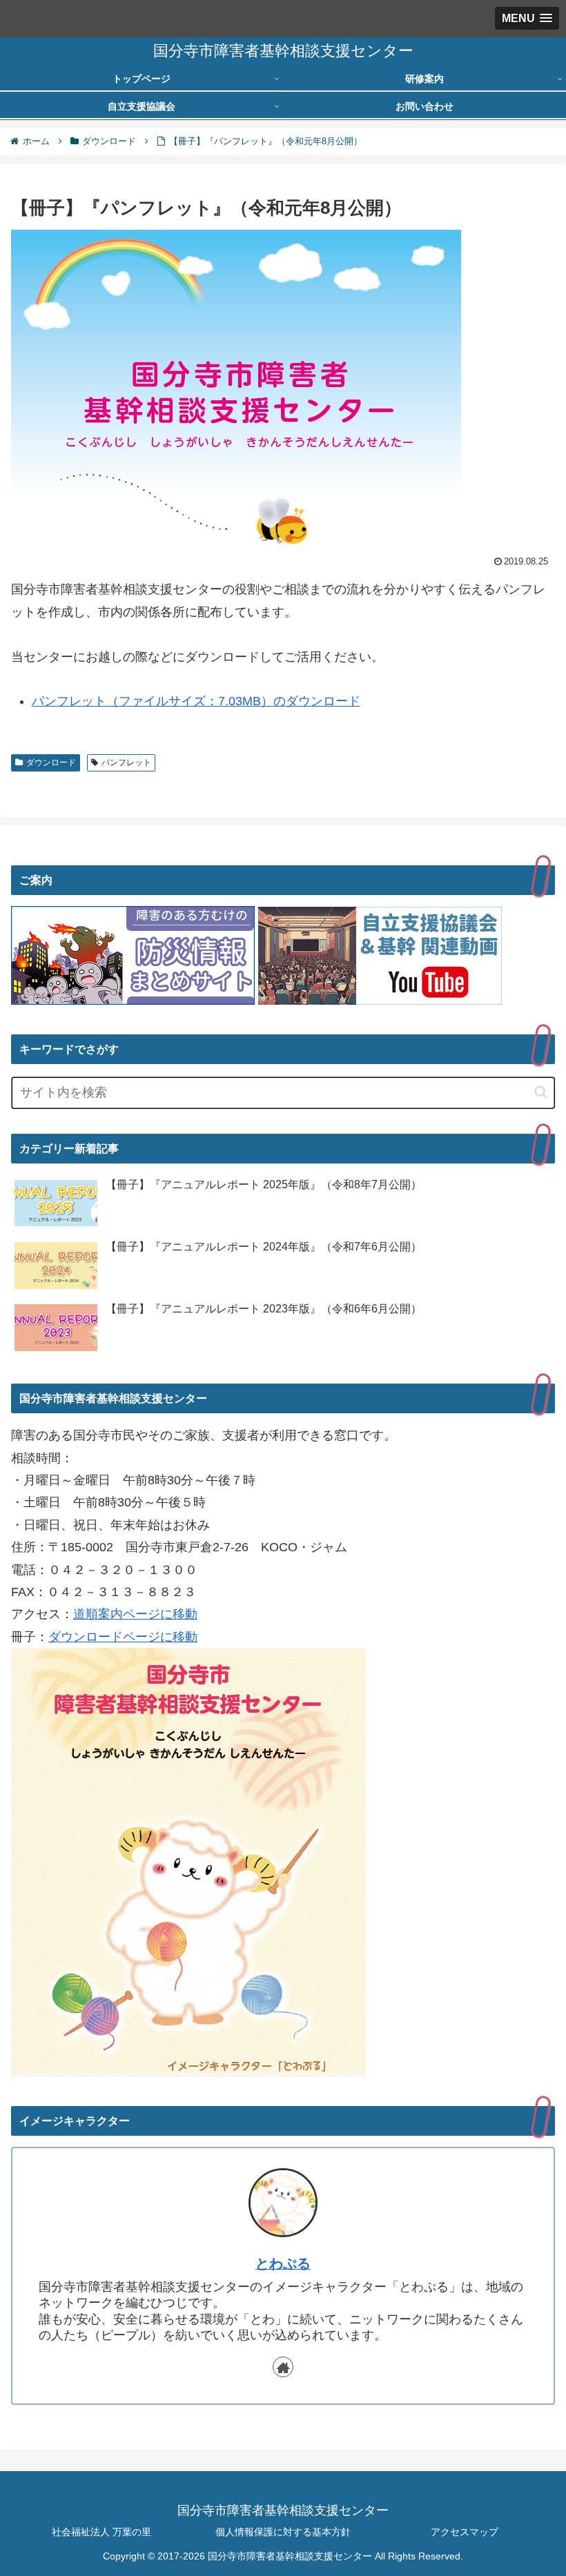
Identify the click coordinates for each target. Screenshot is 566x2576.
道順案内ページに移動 (135, 1614)
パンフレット (126, 763)
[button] (541, 1092)
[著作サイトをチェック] (283, 2367)
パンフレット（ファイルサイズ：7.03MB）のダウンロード (196, 701)
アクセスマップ (465, 2532)
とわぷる (283, 2263)
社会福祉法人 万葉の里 (101, 2532)
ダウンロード (51, 763)
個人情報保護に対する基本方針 (283, 2532)
